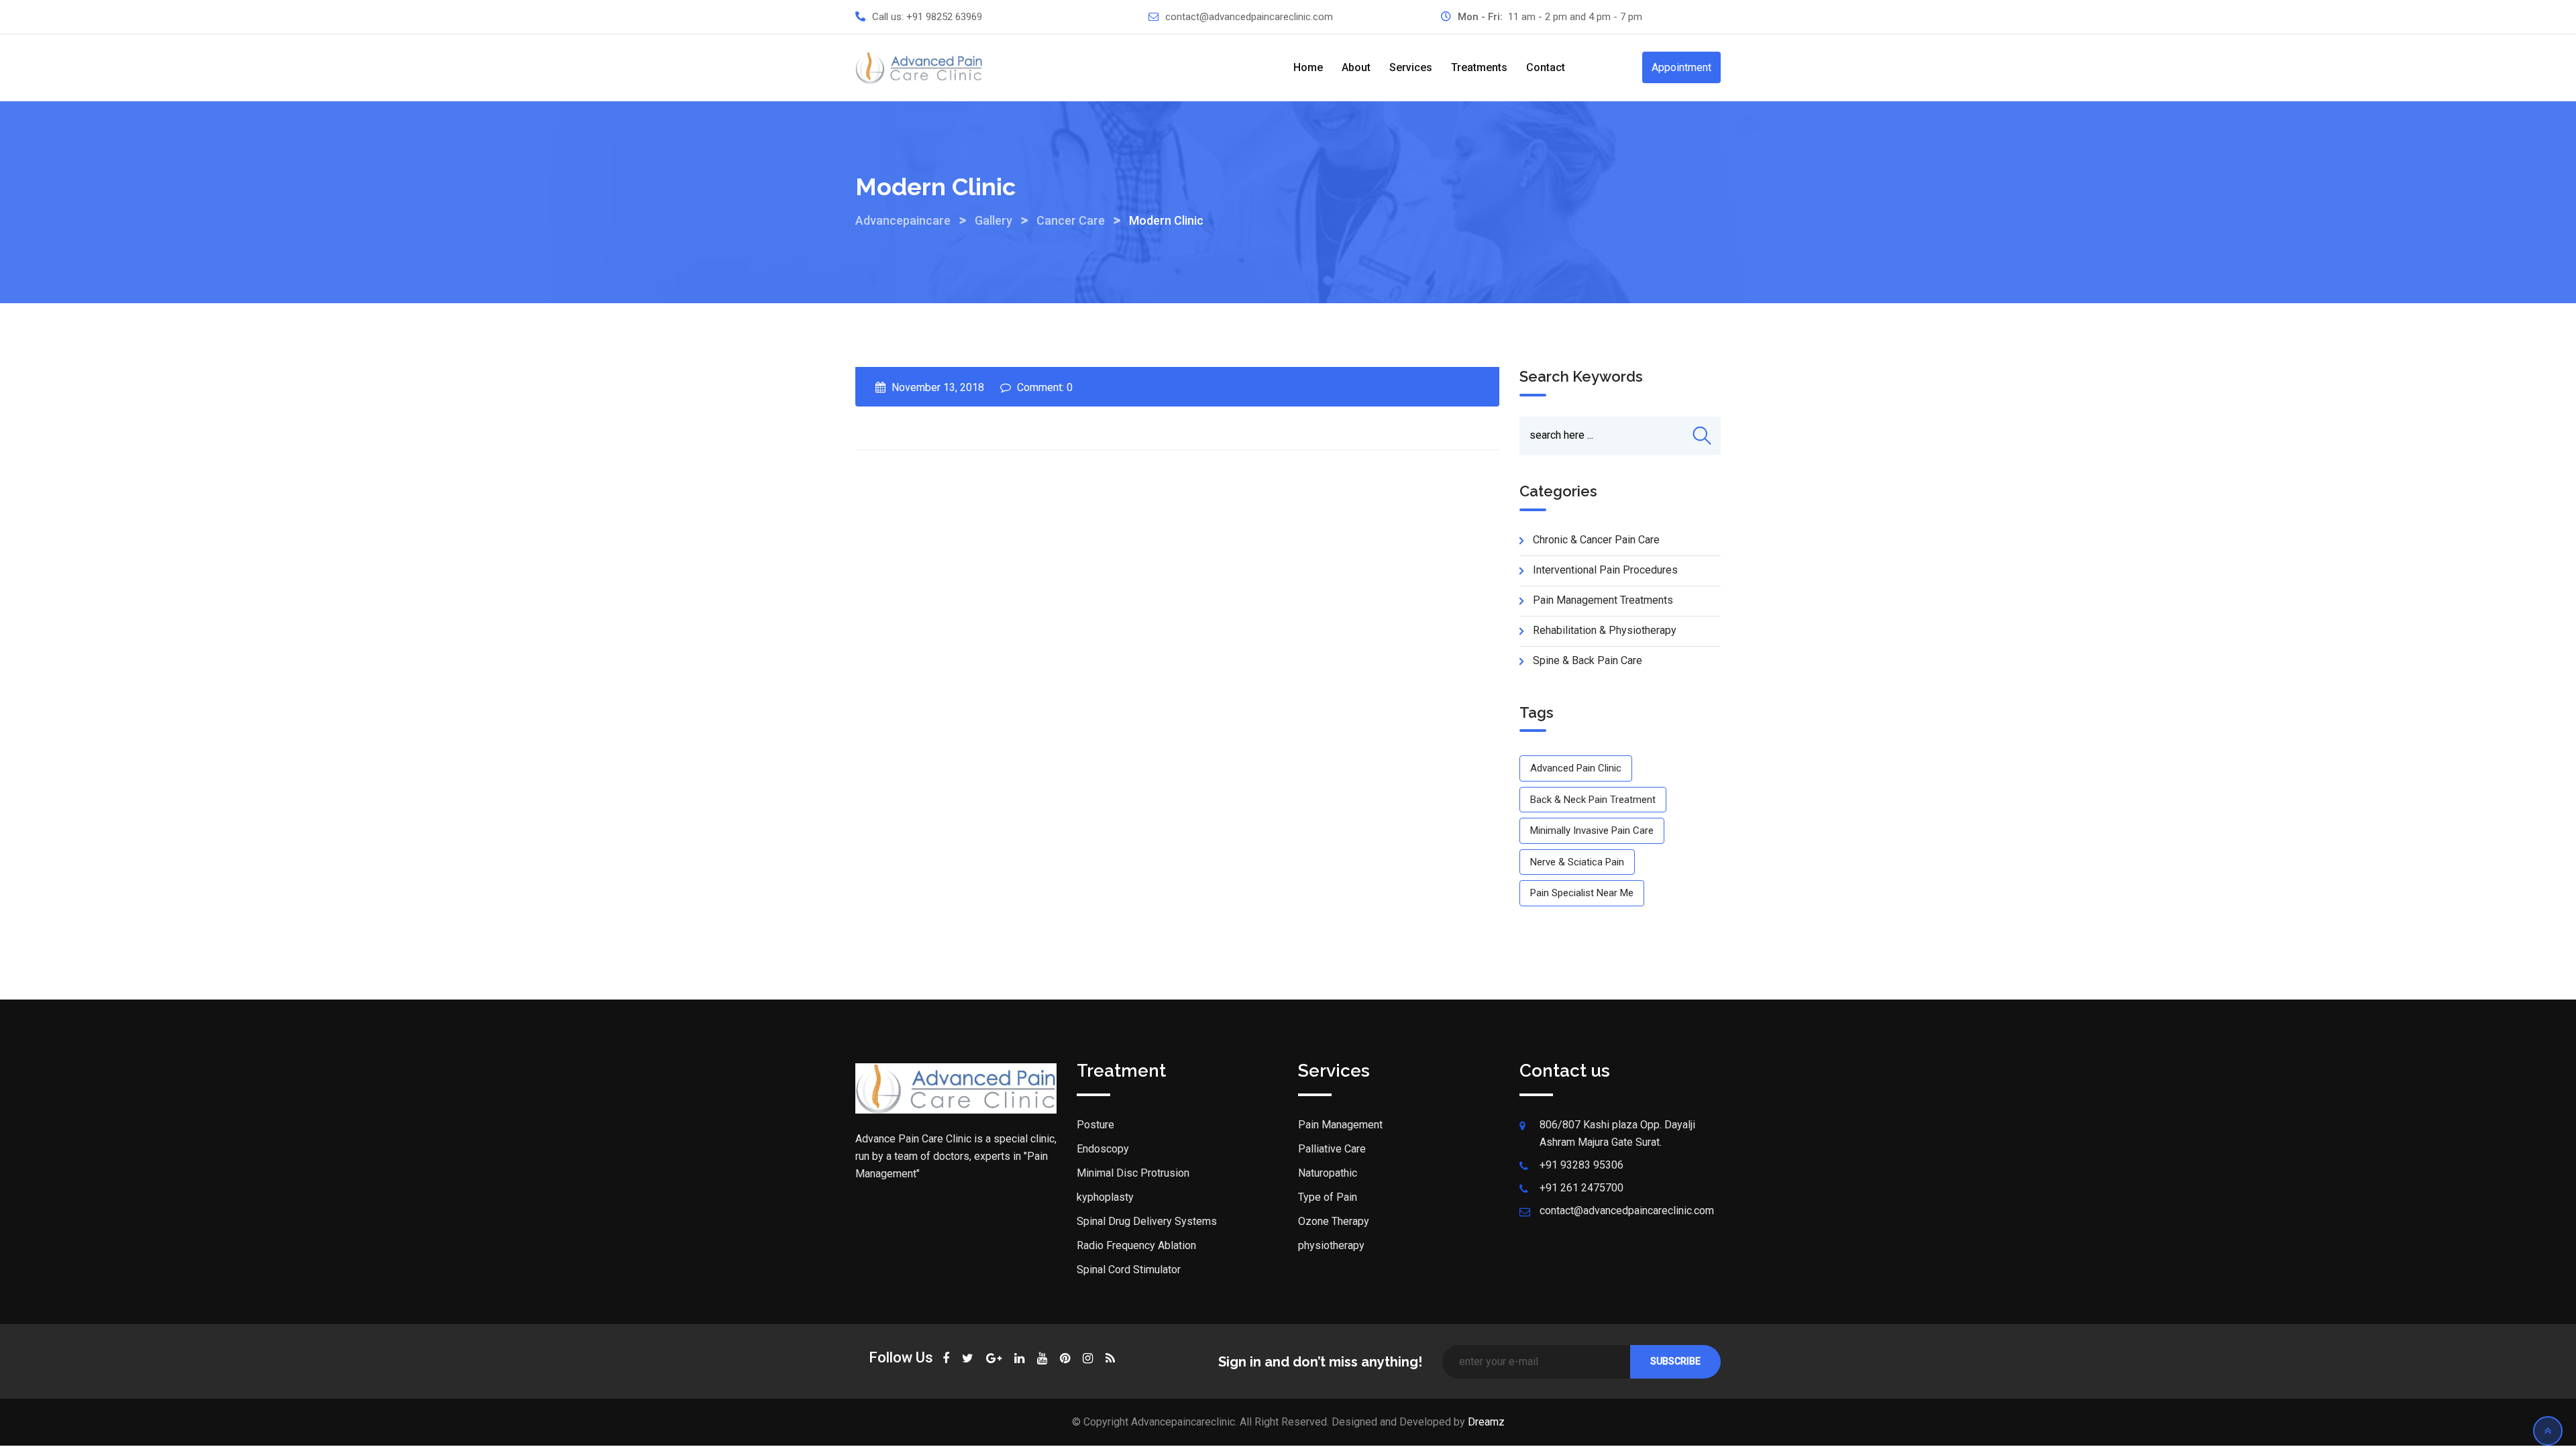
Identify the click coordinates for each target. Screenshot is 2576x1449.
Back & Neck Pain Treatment (1593, 800)
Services (1411, 67)
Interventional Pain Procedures (1605, 570)
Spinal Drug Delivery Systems (1147, 1221)
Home (1308, 67)
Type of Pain (1328, 1197)
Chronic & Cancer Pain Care (1596, 540)
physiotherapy (1331, 1245)
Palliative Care (1332, 1149)
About (1356, 67)
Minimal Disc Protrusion (1133, 1173)
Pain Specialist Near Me (1582, 893)
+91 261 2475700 (1581, 1188)
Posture (1095, 1125)
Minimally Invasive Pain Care (1592, 830)
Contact (1546, 67)
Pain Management (1340, 1125)
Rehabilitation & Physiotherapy (1605, 630)
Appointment (1681, 67)
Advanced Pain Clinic (1576, 768)
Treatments (1479, 67)
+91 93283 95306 (1581, 1165)
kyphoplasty (1105, 1197)
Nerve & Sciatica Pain (1577, 862)
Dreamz (1486, 1422)
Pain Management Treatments (1603, 600)
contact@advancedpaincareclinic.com (1249, 17)
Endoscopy (1103, 1149)
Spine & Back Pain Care (1588, 660)
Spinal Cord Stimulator (1129, 1270)
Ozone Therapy (1334, 1221)
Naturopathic (1328, 1173)
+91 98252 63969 (944, 17)
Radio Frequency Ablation (1136, 1245)
